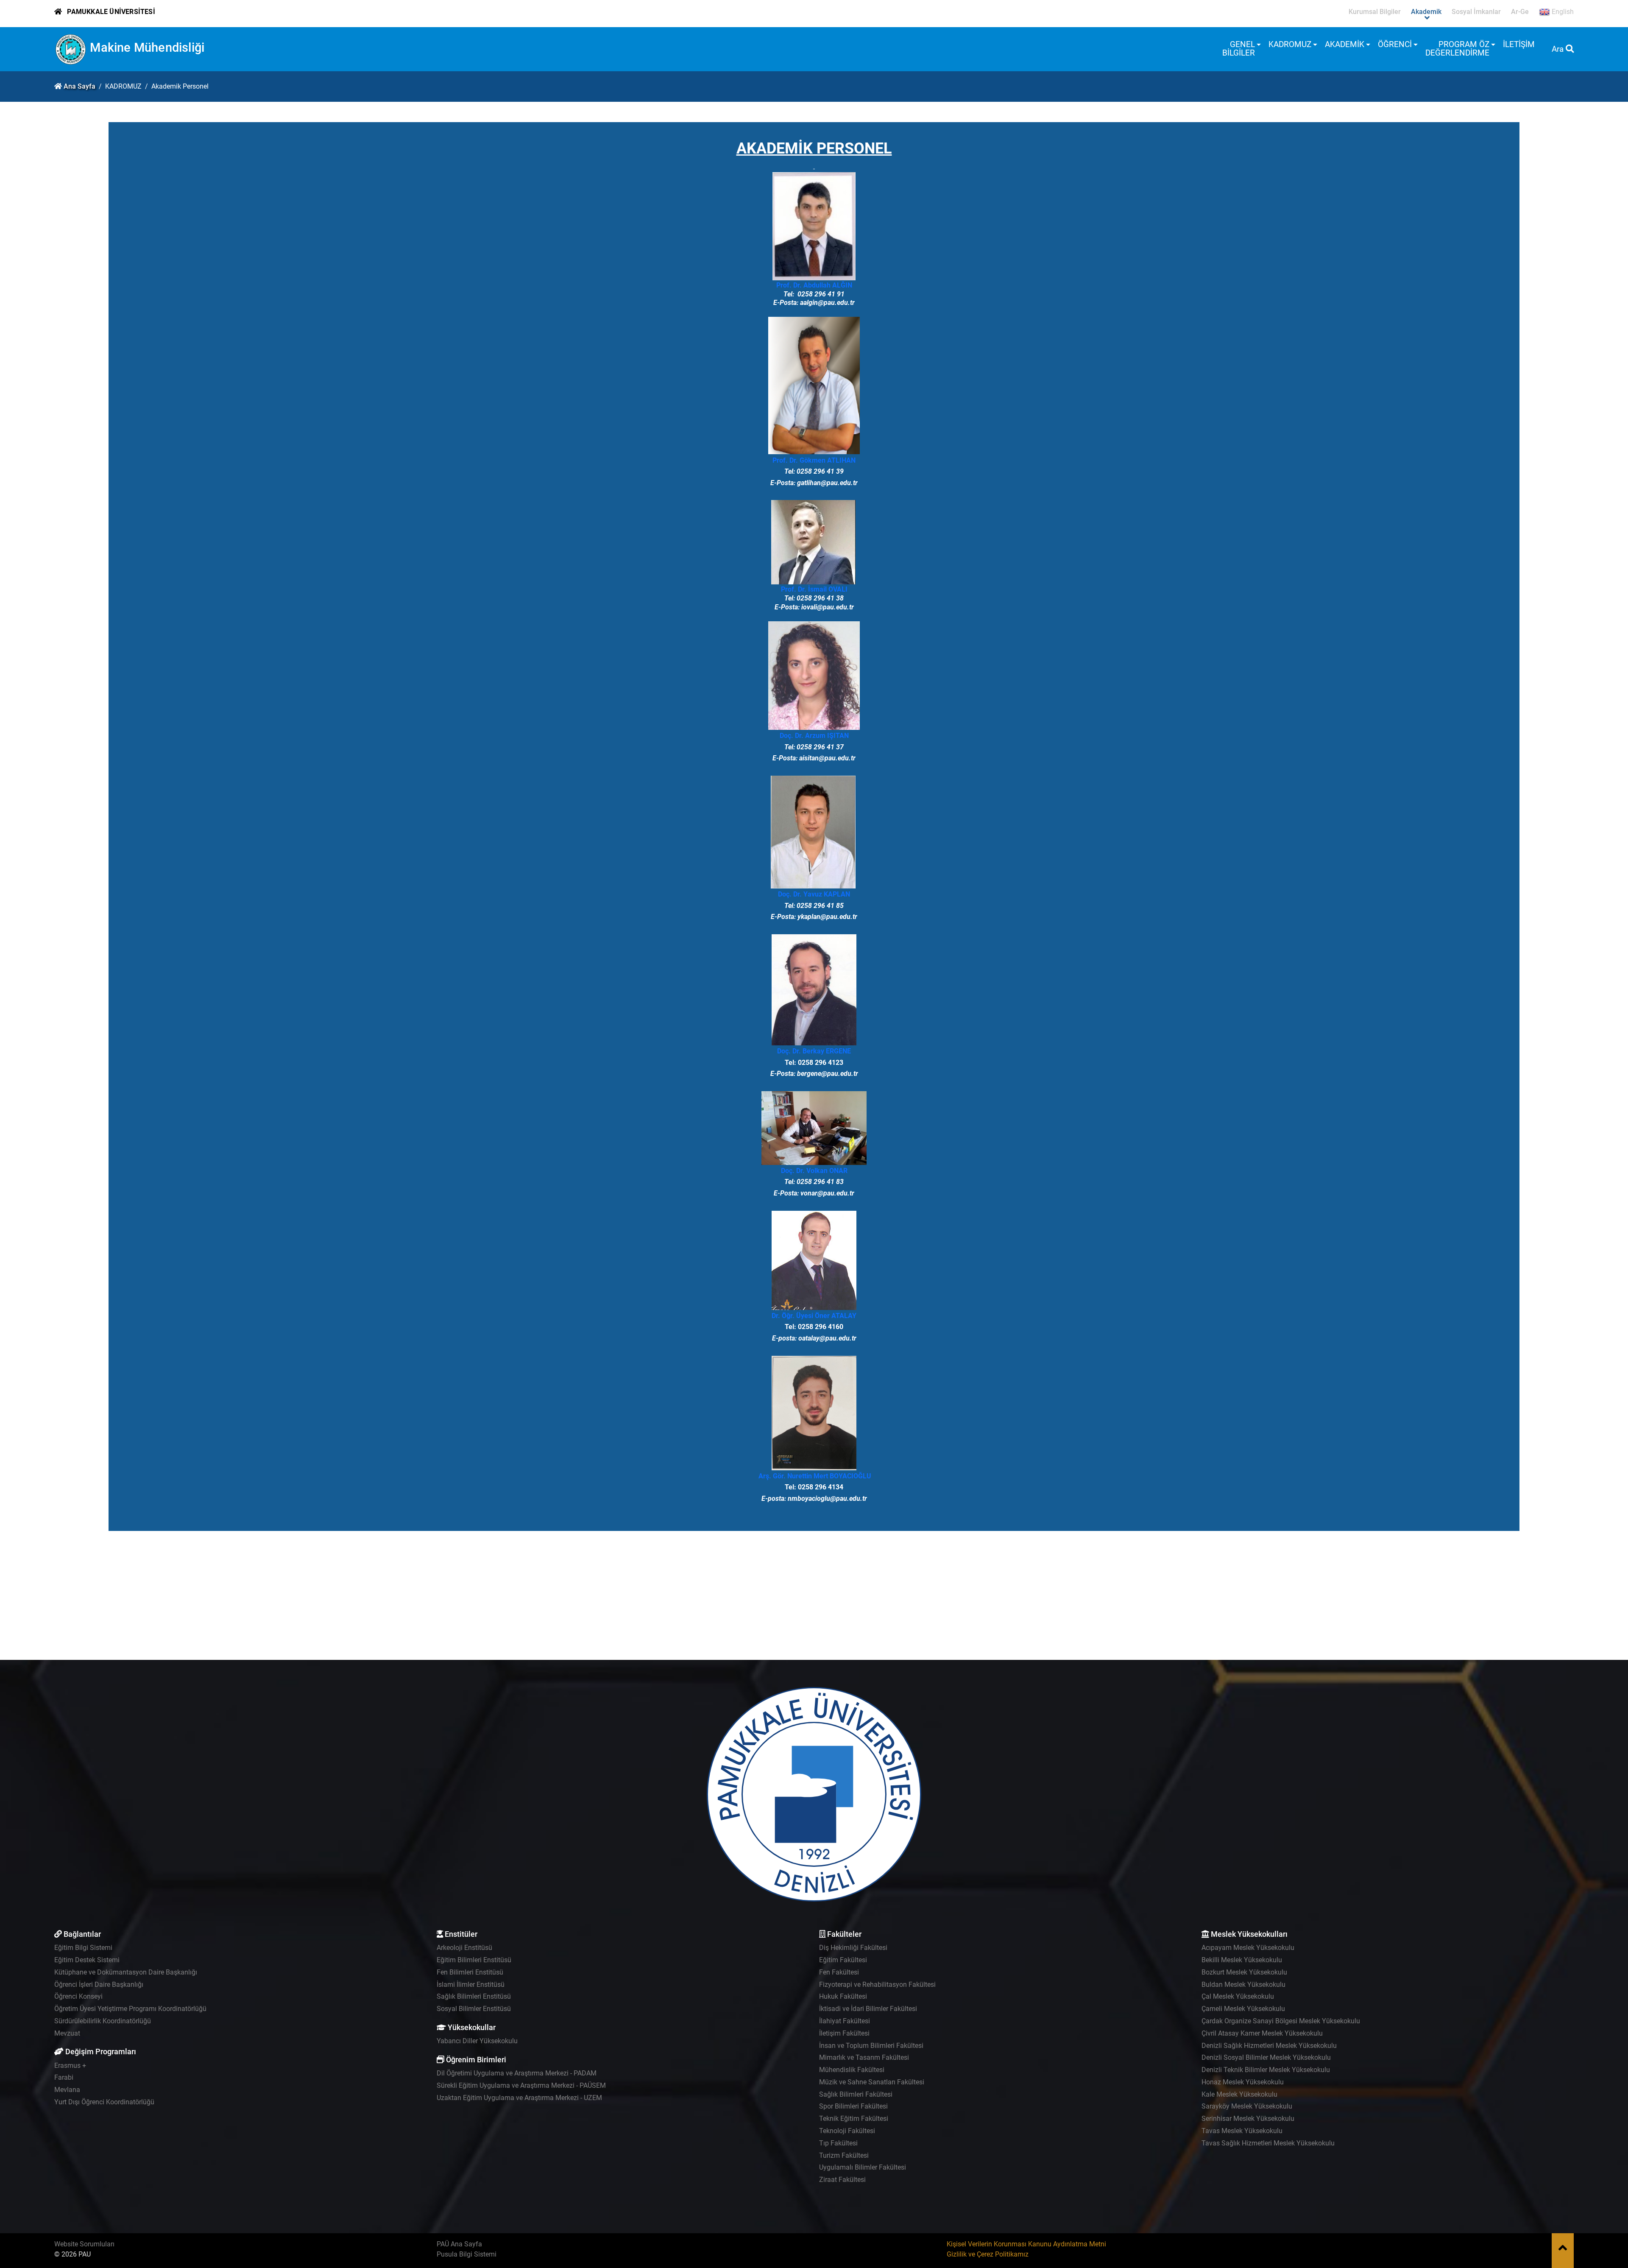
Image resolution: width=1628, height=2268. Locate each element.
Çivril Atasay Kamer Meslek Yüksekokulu (1262, 2033)
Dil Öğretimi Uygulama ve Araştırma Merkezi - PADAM (517, 2073)
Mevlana (67, 2090)
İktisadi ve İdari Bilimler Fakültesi (868, 2009)
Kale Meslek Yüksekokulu (1239, 2094)
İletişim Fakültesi (844, 2033)
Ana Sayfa (79, 86)
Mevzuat (67, 2033)
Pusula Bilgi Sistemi (467, 2254)
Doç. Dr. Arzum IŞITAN (814, 736)
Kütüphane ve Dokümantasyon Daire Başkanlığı (126, 1972)
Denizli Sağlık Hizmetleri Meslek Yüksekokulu (1269, 2046)
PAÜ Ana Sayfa (459, 2244)
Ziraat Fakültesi (842, 2180)
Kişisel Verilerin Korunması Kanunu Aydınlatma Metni (1026, 2244)
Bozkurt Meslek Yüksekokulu (1244, 1972)
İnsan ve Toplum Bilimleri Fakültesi (871, 2046)
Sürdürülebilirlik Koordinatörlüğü (103, 2021)
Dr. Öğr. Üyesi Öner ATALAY (814, 1316)
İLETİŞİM (1519, 44)
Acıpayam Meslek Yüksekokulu (1248, 1948)
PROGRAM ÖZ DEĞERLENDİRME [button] (1457, 49)
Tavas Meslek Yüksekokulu (1242, 2131)
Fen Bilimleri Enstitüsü (470, 1972)
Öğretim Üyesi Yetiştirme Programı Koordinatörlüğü (130, 2009)
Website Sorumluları (84, 2244)
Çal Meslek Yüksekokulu (1238, 1996)
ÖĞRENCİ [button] (1395, 44)
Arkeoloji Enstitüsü (464, 1948)
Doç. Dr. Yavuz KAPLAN (814, 894)
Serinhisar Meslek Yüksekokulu (1248, 2119)
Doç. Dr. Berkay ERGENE (814, 1051)
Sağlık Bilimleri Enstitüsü (474, 1996)
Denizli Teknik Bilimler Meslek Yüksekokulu (1266, 2070)
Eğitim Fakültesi (843, 1960)
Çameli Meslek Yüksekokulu (1243, 2009)
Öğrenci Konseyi (78, 1996)
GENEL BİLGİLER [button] (1239, 49)
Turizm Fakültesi (844, 2155)
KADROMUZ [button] (1290, 44)
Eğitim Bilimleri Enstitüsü (474, 1960)
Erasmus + (70, 2065)
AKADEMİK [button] (1345, 44)
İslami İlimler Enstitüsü (471, 1984)
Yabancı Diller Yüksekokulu (477, 2041)
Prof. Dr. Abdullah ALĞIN (814, 285)
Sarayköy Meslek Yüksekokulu (1247, 2106)
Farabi (64, 2077)
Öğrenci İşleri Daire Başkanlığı (99, 1984)
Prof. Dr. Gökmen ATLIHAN (814, 460)
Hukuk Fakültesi (843, 1996)
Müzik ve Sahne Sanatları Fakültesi (872, 2082)
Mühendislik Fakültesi (852, 2070)
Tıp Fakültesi (838, 2143)
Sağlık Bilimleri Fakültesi (856, 2094)
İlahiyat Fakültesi (845, 2021)
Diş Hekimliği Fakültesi (853, 1948)
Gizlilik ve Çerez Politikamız (988, 2254)
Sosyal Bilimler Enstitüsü (474, 2009)
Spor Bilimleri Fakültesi (853, 2106)
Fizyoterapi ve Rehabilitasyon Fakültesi (877, 1984)
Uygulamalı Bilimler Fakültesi (863, 2167)
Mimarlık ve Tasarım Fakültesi (864, 2057)
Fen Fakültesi (839, 1972)
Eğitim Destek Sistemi (87, 1960)
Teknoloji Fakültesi (847, 2131)
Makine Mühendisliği (147, 47)
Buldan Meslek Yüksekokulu (1243, 1984)
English (1562, 12)
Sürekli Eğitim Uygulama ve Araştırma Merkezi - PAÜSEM (521, 2085)
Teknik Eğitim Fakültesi (854, 2119)
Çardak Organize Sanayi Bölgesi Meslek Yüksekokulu (1281, 2021)
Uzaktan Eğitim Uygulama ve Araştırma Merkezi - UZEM (519, 2098)
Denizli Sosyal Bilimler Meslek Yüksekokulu (1266, 2057)
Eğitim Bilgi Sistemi (83, 1948)
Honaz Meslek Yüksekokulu (1243, 2082)
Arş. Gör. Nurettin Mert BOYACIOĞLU (815, 1476)
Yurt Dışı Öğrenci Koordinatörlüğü (104, 2102)
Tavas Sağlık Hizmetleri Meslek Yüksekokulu (1268, 2143)
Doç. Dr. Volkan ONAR (814, 1171)
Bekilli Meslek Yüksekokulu (1242, 1960)
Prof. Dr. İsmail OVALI (814, 589)
